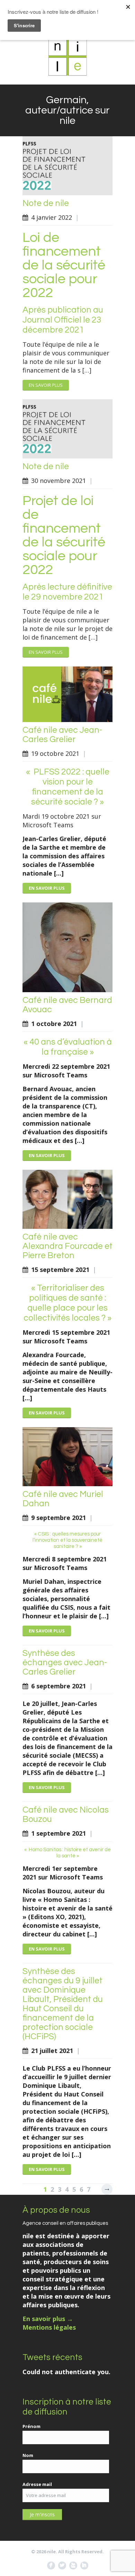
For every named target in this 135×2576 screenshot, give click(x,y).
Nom (28, 2455)
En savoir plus (46, 385)
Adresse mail (37, 2484)
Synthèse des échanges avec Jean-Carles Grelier (65, 1662)
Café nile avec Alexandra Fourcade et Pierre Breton (67, 1246)
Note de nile (46, 203)
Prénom (31, 2426)
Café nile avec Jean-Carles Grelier (62, 735)
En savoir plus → (48, 2319)
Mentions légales (49, 2327)
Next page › (107, 2189)
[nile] (67, 57)
